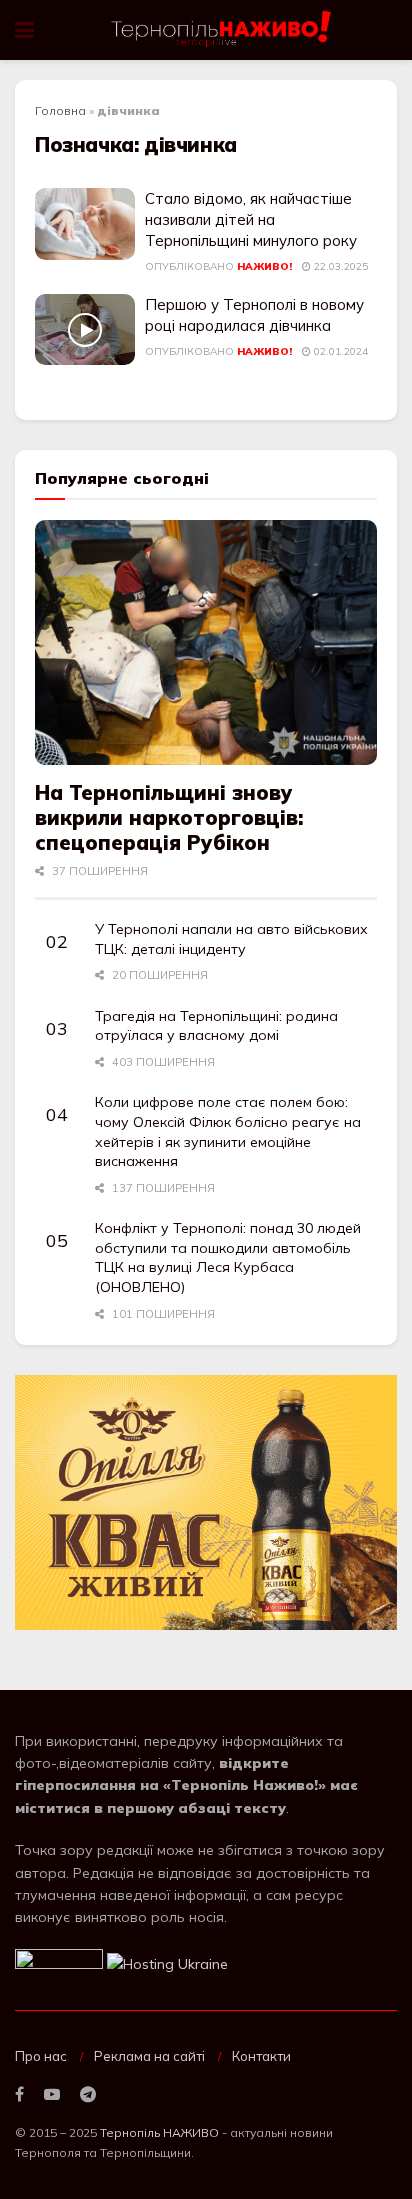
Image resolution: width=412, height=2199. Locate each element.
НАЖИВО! (264, 266)
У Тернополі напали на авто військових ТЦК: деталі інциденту (231, 939)
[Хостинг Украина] (167, 1963)
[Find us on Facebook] (19, 2095)
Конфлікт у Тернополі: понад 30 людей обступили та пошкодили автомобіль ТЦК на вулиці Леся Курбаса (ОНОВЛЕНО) (228, 1257)
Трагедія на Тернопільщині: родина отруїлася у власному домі (216, 1026)
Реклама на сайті (149, 2056)
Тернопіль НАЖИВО (159, 2132)
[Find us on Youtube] (52, 2095)
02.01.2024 (339, 351)
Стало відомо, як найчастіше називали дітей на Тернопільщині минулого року (251, 219)
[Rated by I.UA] (59, 1963)
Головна (60, 110)
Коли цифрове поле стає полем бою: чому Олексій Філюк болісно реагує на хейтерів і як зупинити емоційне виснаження (228, 1131)
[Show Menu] (24, 30)
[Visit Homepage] (222, 30)
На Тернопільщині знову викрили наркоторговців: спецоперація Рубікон (169, 817)
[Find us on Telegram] (88, 2095)
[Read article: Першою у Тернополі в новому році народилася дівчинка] (85, 330)
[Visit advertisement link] (206, 1502)
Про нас (41, 2056)
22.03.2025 (339, 266)
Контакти (261, 2056)
